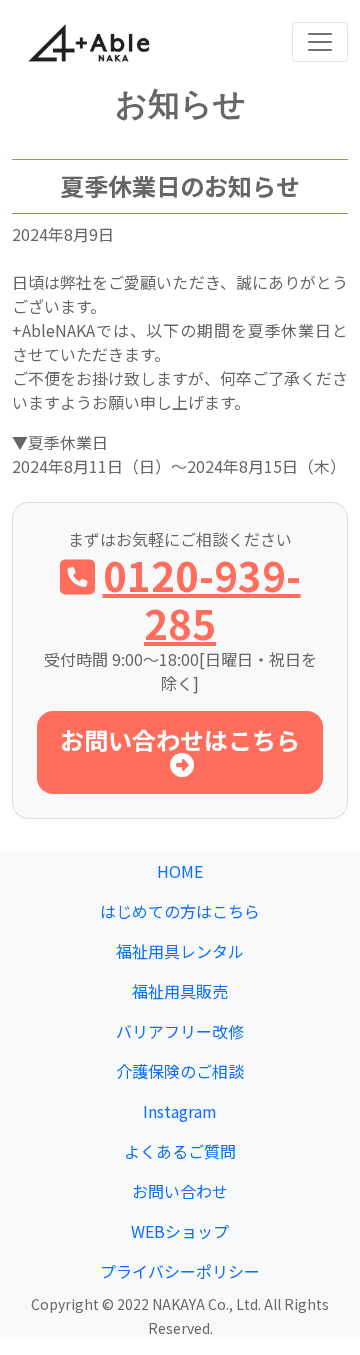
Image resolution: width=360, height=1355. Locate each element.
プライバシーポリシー (180, 1271)
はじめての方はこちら (180, 911)
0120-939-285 (202, 599)
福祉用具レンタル (180, 951)
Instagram (180, 1111)
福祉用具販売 (180, 991)
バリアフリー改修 (180, 1031)
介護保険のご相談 (180, 1071)
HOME (180, 871)
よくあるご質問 (180, 1151)
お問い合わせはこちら (180, 739)
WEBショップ (180, 1231)
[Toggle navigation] (320, 42)
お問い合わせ (180, 1191)
